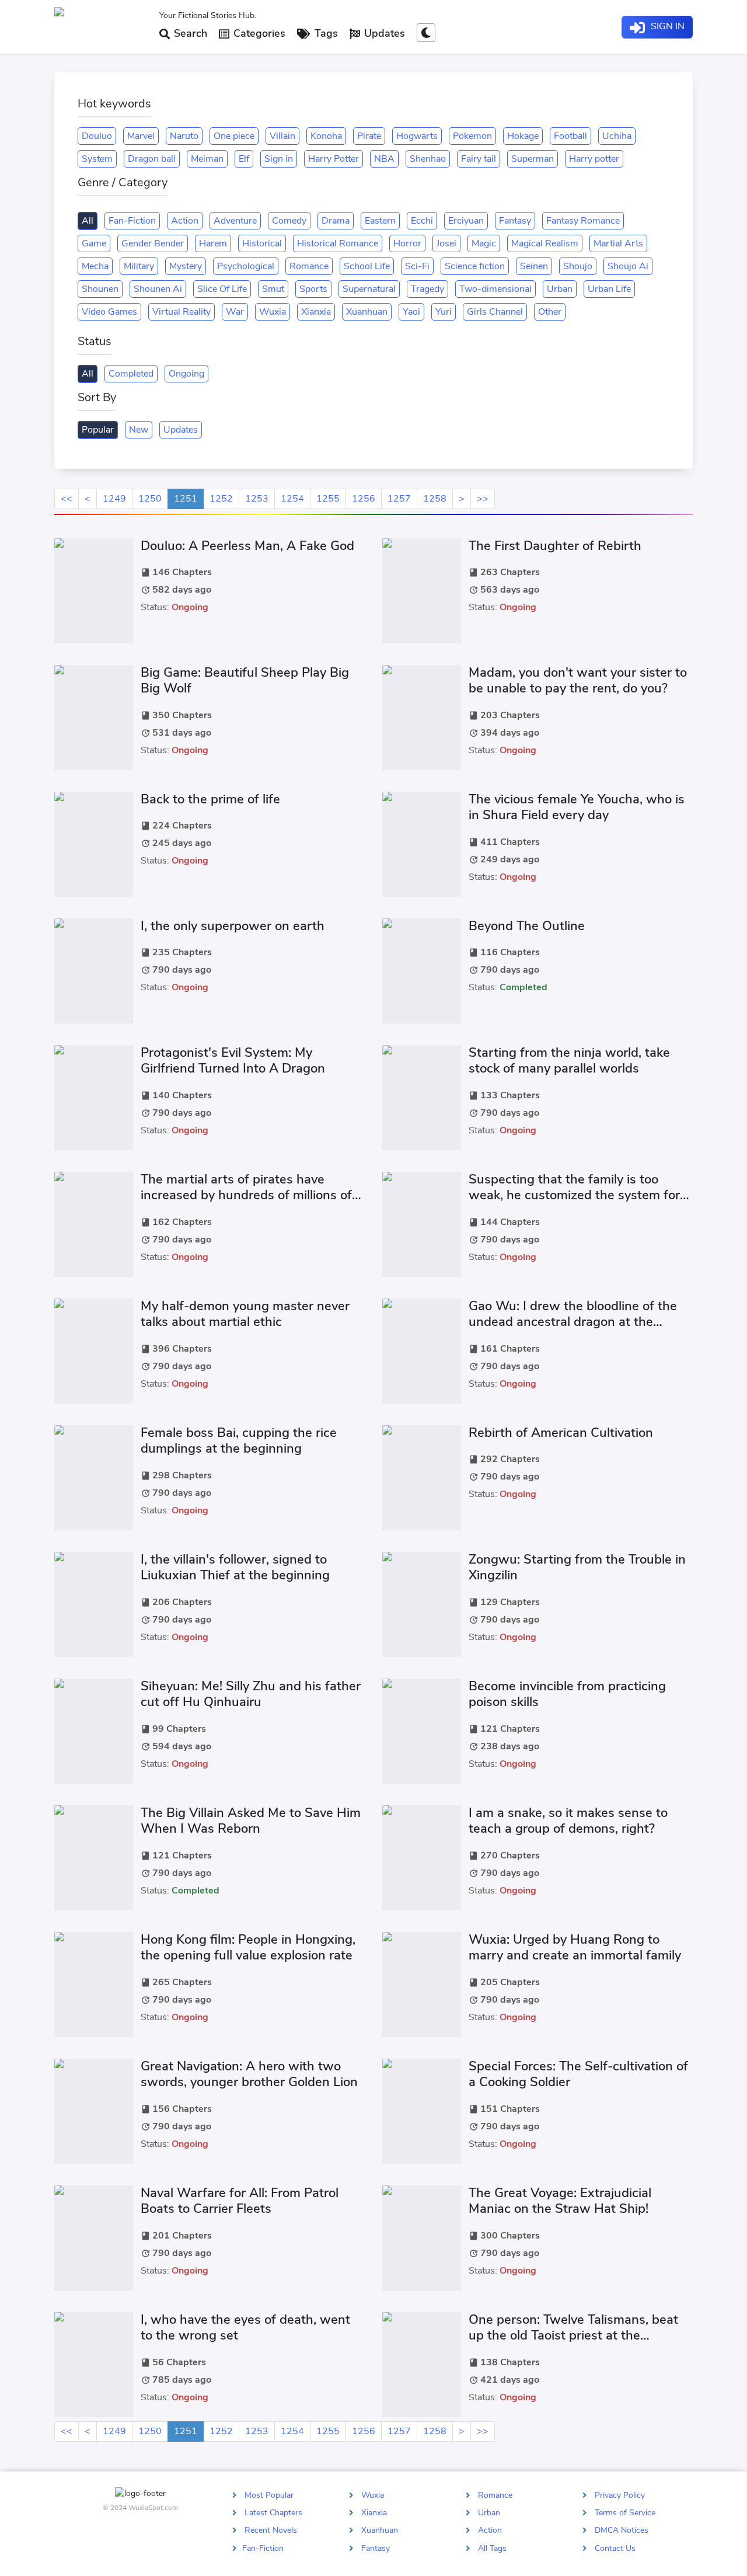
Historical (262, 243)
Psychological (246, 266)
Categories (258, 33)
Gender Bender (153, 243)
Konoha (326, 136)
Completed (131, 374)
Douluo (97, 136)
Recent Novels (271, 2530)
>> (483, 499)
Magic (484, 243)
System (97, 159)
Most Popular (269, 2495)
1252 (221, 499)
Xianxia (316, 312)
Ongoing (186, 374)
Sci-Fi (417, 266)
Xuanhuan (367, 312)
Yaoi (411, 312)
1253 (257, 499)
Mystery (186, 266)
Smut (273, 289)
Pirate (369, 136)
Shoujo (578, 266)
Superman (533, 159)
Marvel (141, 136)
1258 (435, 499)
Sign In (666, 26)
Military (139, 266)
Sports (313, 289)
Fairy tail (479, 159)
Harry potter (594, 159)
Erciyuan (466, 221)
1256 (364, 499)
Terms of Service (625, 2513)
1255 (328, 499)
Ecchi (422, 221)
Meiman (207, 159)
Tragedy (427, 289)
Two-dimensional (495, 289)
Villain (282, 136)
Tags (325, 33)
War (235, 312)
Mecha (95, 266)
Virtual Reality (181, 312)
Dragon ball (152, 159)
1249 (114, 499)
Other (550, 312)
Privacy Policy (620, 2495)
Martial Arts (618, 243)
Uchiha (617, 136)
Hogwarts (417, 136)
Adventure (235, 221)
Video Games (109, 312)
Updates (383, 33)
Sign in (279, 159)
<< (67, 499)
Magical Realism (545, 243)
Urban (560, 289)
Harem (213, 243)
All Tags (492, 2548)
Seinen (534, 266)
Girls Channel (495, 312)
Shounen (100, 289)
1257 (399, 499)
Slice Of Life (222, 289)
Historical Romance (338, 243)
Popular (98, 430)
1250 (150, 499)
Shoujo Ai (628, 266)
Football (570, 136)
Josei (446, 243)
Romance (309, 266)
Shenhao (428, 159)
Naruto (184, 136)
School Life (367, 266)
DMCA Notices (622, 2530)
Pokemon (472, 136)
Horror (407, 243)
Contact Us (615, 2548)
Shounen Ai (158, 289)
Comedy (289, 221)
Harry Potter (334, 159)
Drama (336, 221)
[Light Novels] (102, 27)
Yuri (444, 312)
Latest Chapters (273, 2513)
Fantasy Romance (583, 221)
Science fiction (475, 266)
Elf (244, 159)
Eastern (380, 221)
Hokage (523, 136)
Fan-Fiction (132, 221)
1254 (292, 499)
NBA (384, 159)
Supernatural (369, 289)
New (139, 430)
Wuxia (273, 312)
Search (189, 33)
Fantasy (515, 221)
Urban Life (609, 289)
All (88, 221)
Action (185, 221)
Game (94, 243)
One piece (234, 136)
